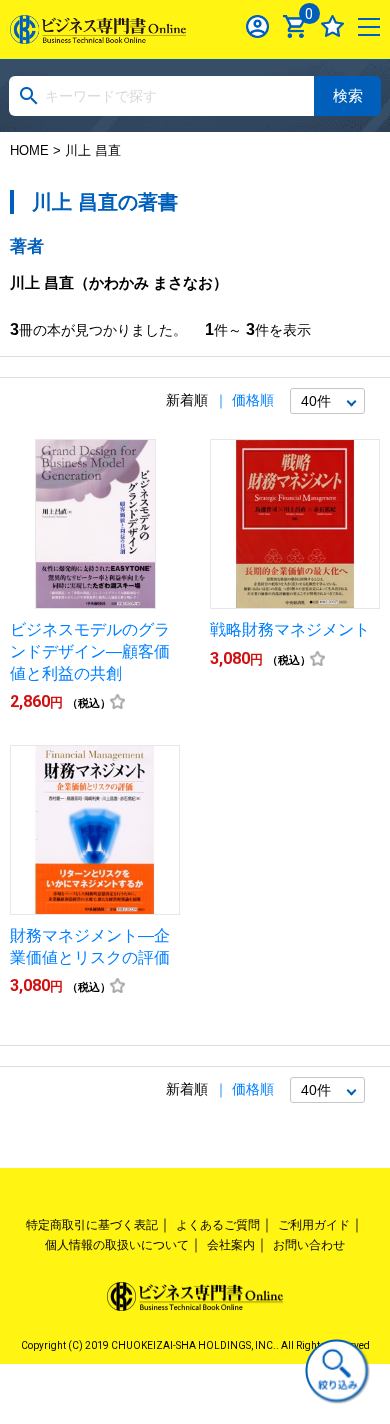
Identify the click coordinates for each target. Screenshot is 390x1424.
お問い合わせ (309, 1245)
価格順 (253, 400)
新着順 (187, 400)
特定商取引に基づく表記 (92, 1225)
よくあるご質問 (218, 1225)
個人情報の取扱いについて (117, 1245)
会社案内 (231, 1245)
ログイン (257, 26)
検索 (348, 95)
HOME (29, 150)
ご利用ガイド (314, 1225)
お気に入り (332, 26)
